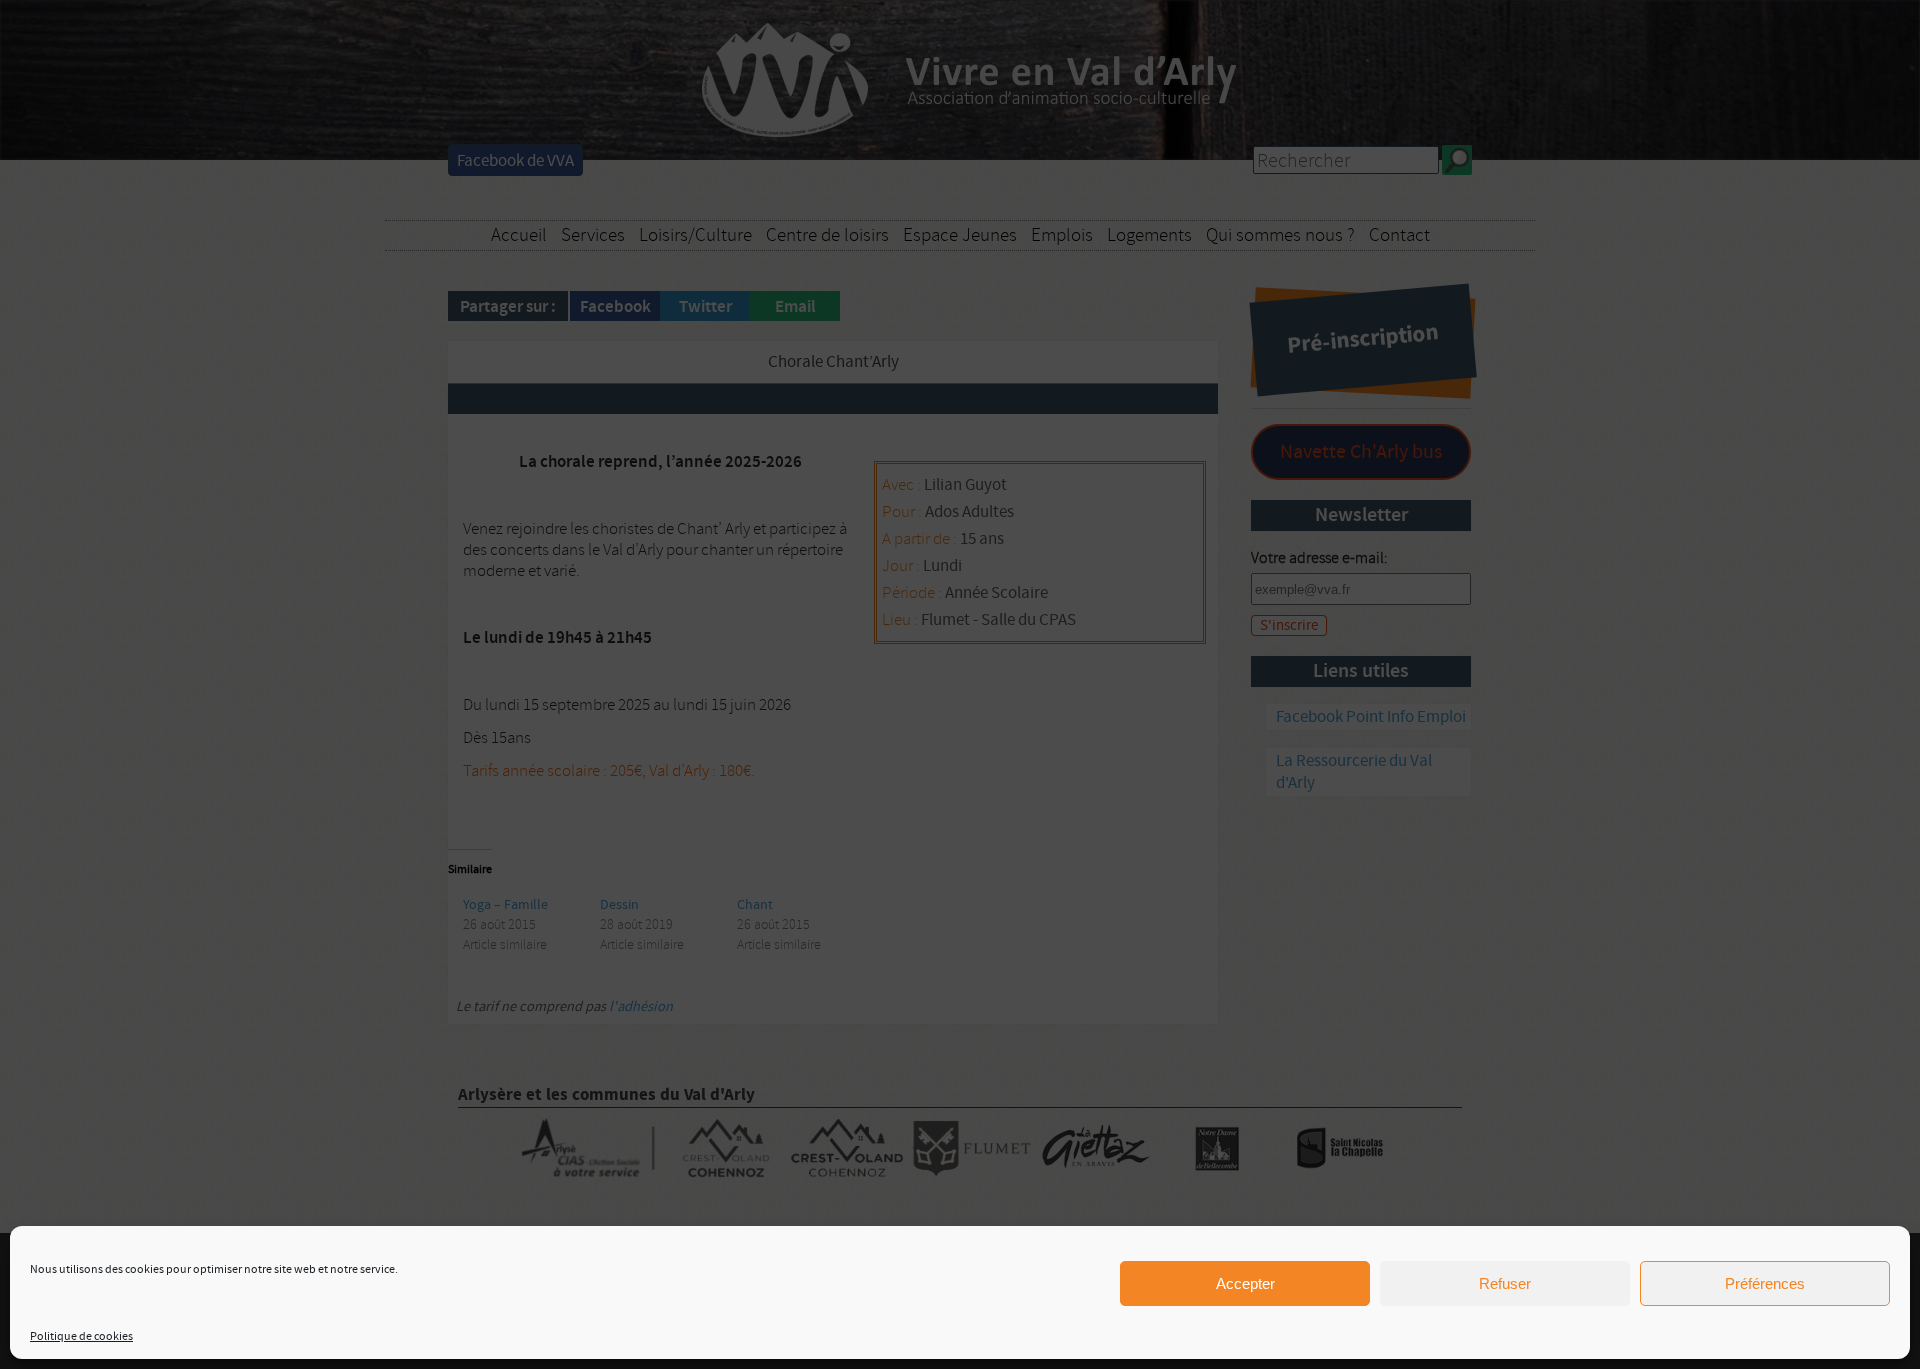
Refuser (1505, 1283)
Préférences (1765, 1283)
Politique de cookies (81, 1336)
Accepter (1245, 1283)
